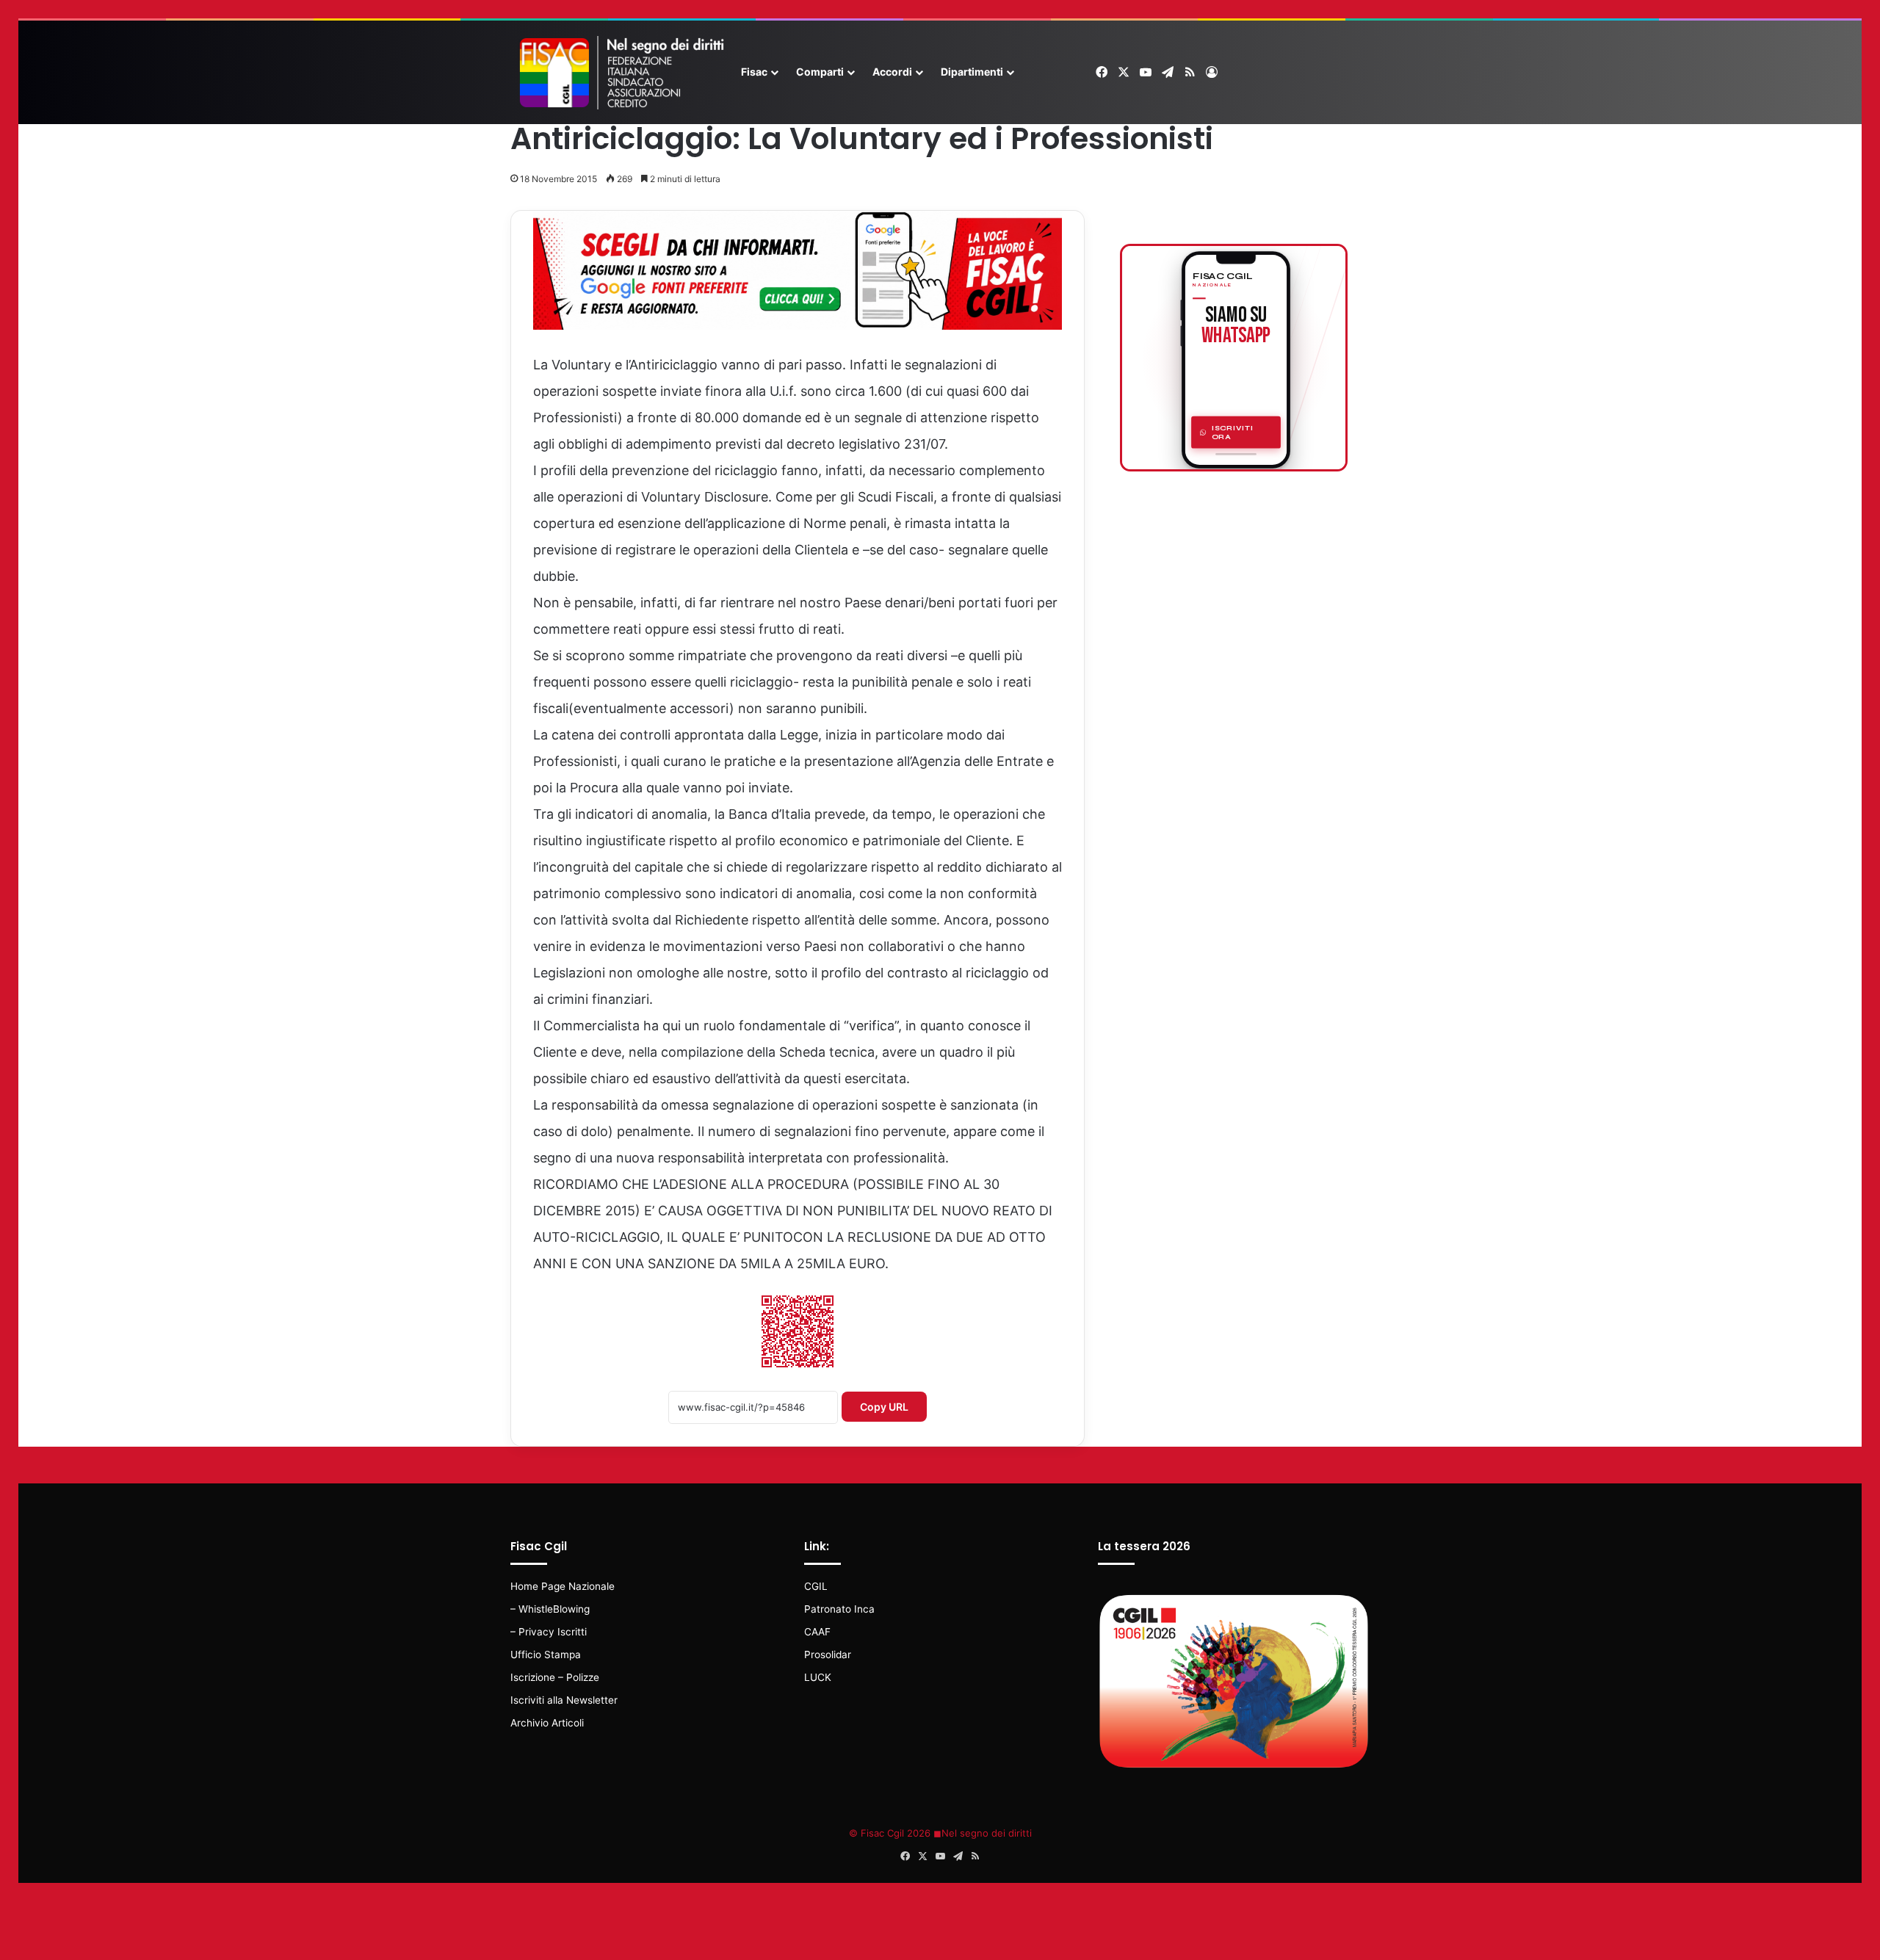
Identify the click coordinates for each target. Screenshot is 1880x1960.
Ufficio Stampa (546, 1655)
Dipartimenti (972, 72)
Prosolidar (828, 1655)
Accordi (892, 72)
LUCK (818, 1677)
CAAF (817, 1632)
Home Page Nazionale (563, 1586)
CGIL (816, 1586)
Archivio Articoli (547, 1723)
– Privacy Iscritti (549, 1632)
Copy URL (884, 1407)
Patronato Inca (839, 1609)
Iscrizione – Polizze (555, 1677)
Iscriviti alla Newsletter (564, 1700)
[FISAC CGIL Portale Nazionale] (621, 73)
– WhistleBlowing (550, 1609)
